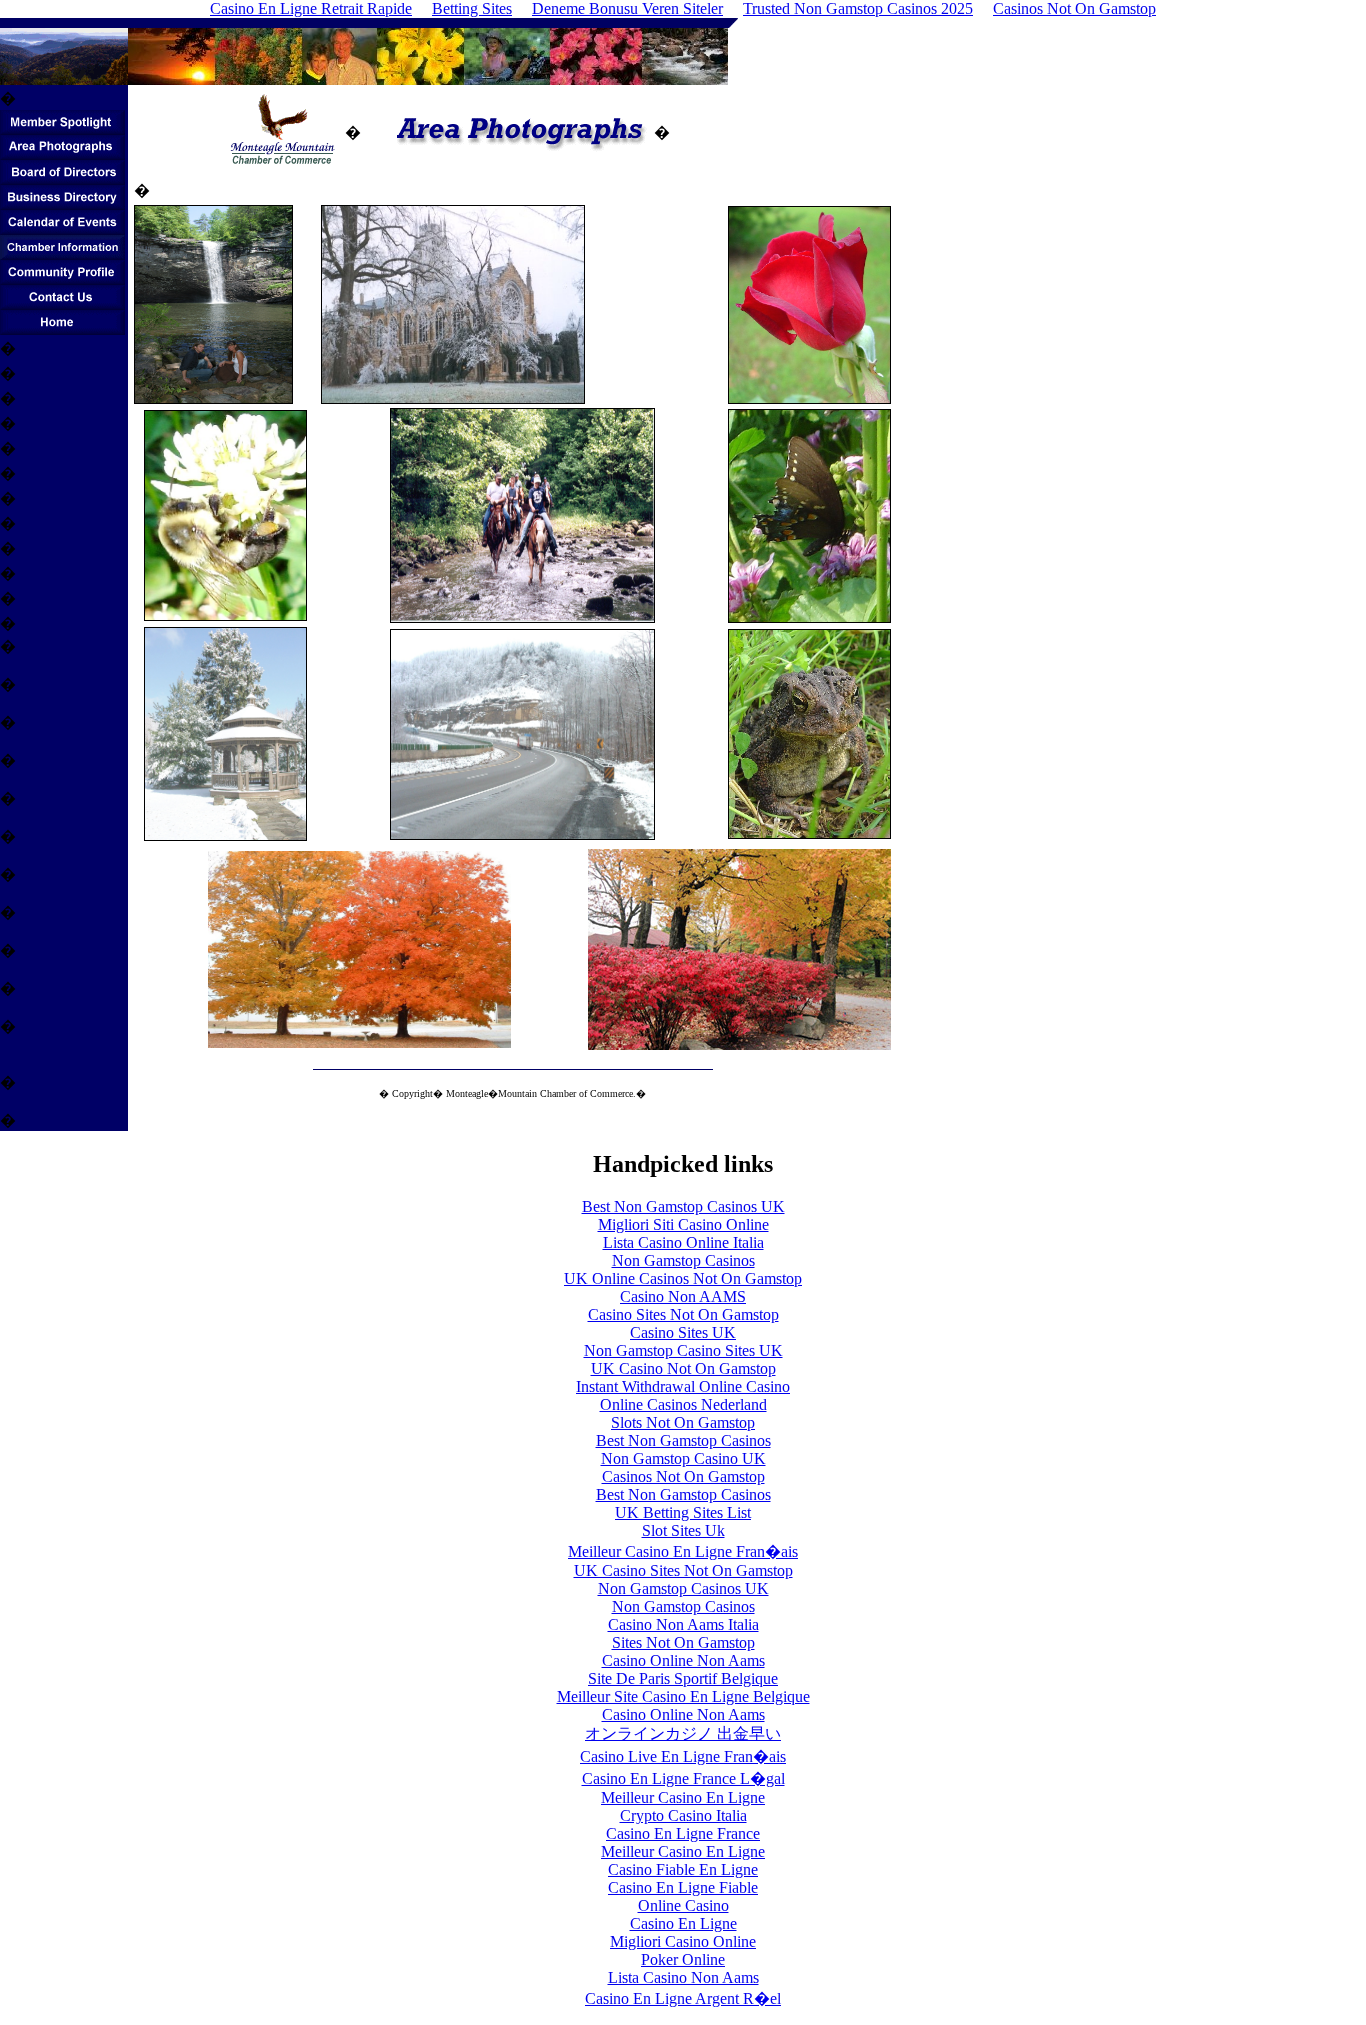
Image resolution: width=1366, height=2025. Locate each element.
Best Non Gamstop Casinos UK (683, 1206)
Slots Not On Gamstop (683, 1422)
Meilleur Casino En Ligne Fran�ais (683, 1551)
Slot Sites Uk (683, 1530)
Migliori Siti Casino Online (683, 1224)
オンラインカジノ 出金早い (683, 1733)
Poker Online (683, 1959)
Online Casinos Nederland (683, 1404)
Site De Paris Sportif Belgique (683, 1678)
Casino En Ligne (683, 1923)
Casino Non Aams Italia (683, 1624)
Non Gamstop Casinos (683, 1260)
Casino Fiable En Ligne (683, 1869)
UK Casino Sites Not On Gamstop (683, 1570)
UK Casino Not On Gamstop (683, 1368)
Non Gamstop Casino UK (683, 1458)
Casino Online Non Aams (683, 1660)
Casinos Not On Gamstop (683, 1476)
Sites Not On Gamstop (683, 1642)
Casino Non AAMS (683, 1296)
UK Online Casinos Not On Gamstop (683, 1278)
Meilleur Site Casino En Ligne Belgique (683, 1696)
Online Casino (683, 1905)
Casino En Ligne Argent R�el (683, 1998)
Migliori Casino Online (683, 1941)
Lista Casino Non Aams (683, 1977)
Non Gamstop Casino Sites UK (683, 1350)
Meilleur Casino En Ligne (683, 1797)
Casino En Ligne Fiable (683, 1887)
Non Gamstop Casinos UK (683, 1588)
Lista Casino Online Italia (683, 1242)
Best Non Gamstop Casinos (683, 1440)
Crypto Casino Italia (683, 1815)
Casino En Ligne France (683, 1833)
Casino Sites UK (683, 1332)
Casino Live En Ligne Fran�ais (683, 1756)
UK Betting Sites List (683, 1512)
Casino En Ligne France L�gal (683, 1778)
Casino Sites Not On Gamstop (683, 1314)
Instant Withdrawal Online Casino (683, 1386)
